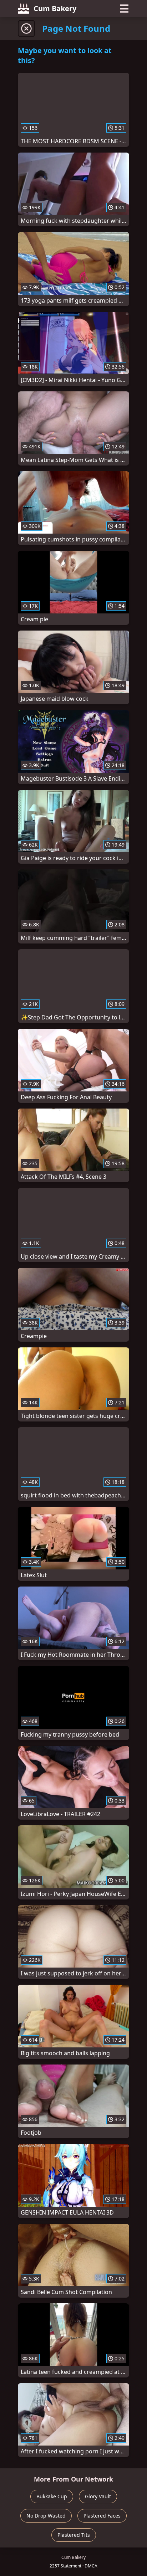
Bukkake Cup (52, 2496)
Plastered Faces (102, 2516)
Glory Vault (98, 2496)
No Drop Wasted (46, 2516)
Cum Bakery (55, 8)
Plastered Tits (74, 2535)
